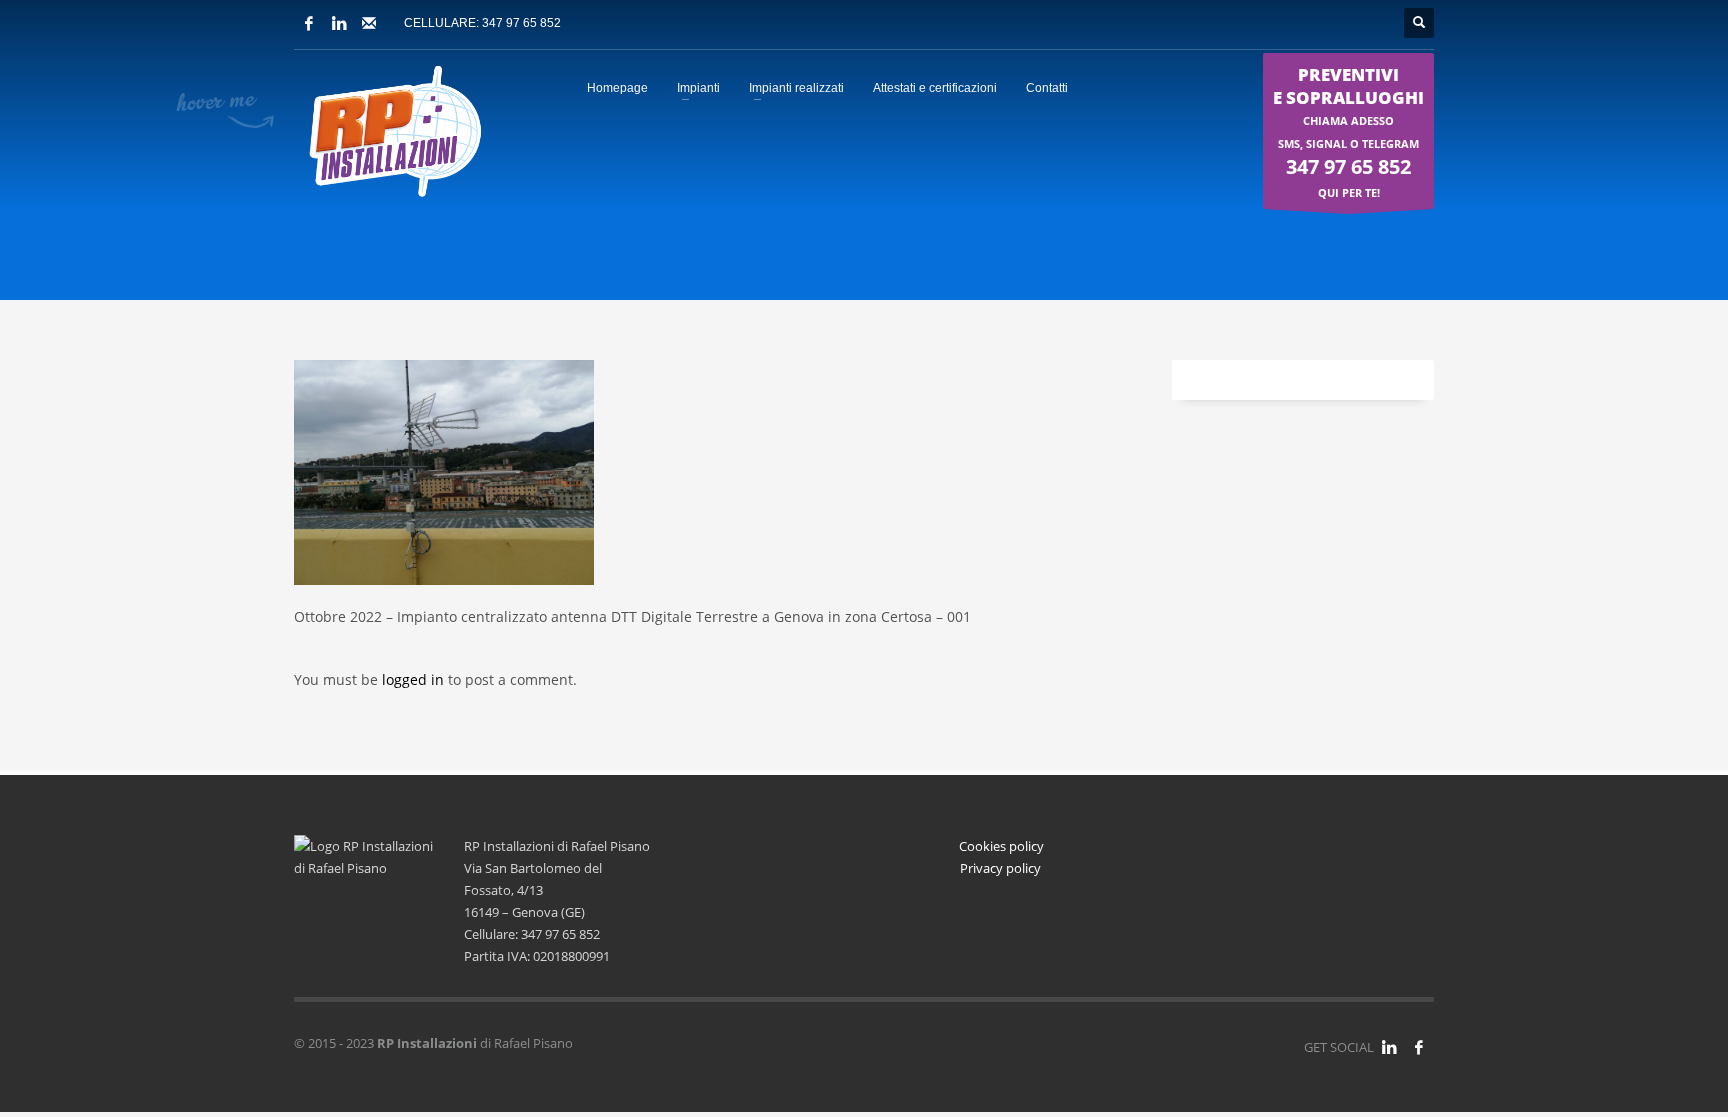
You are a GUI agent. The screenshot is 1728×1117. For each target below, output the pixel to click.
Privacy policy (1002, 868)
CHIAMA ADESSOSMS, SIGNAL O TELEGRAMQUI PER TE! (1348, 131)
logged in (415, 679)
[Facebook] (309, 23)
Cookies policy (1001, 846)
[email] (369, 23)
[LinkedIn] (339, 23)
